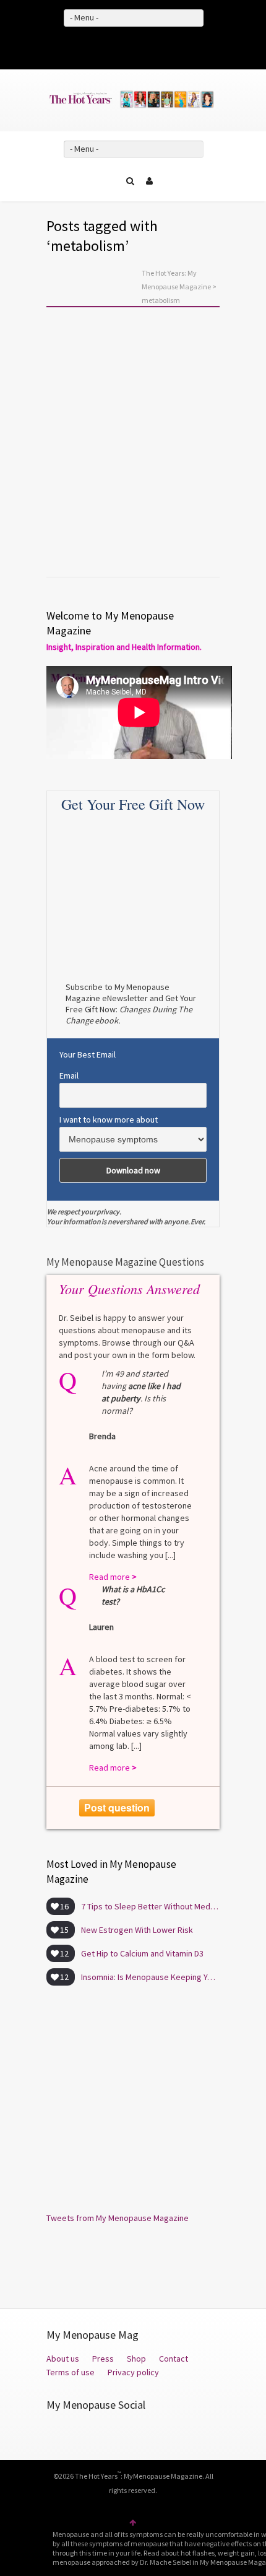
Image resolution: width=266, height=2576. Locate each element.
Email (69, 1076)
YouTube (151, 46)
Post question (117, 1807)
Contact (174, 2359)
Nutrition (81, 460)
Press (103, 2359)
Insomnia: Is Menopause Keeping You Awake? (150, 1977)
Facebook (115, 46)
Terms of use (71, 2372)
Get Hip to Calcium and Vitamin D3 (142, 1953)
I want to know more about (109, 1119)
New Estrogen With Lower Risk (137, 1930)
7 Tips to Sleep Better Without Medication (150, 1906)
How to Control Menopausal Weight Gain (124, 484)
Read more (80, 515)
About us (63, 2359)
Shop (136, 2359)
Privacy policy (133, 2372)
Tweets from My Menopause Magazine (118, 2218)
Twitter (133, 46)
